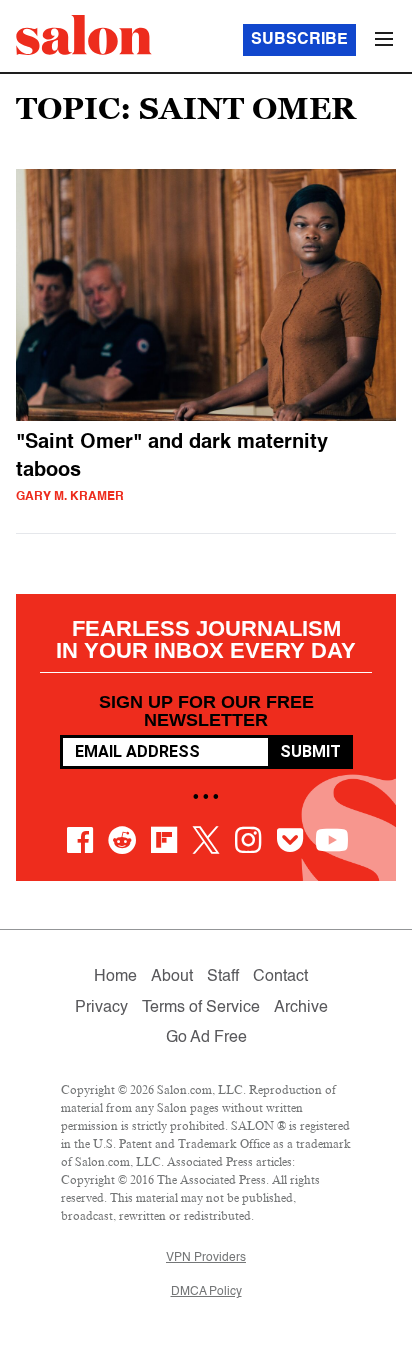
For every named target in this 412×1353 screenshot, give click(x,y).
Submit (310, 751)
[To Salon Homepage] (84, 35)
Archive (301, 1008)
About (172, 977)
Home (115, 977)
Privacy (101, 1008)
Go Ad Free (206, 1038)
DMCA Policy (206, 1292)
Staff (223, 977)
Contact (280, 977)
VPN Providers (206, 1258)
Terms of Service (201, 1008)
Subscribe (299, 40)
